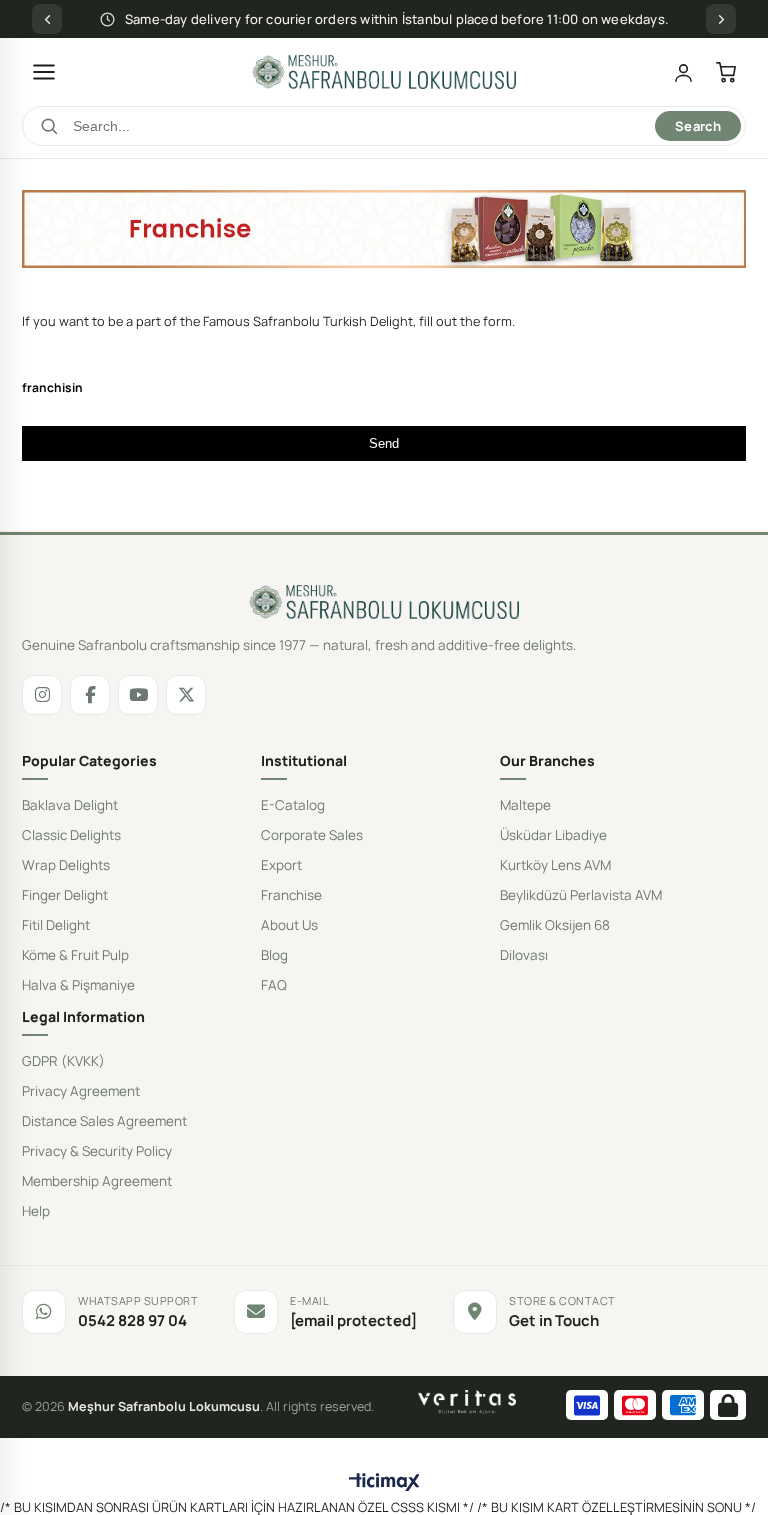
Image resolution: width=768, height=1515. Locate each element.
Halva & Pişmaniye (78, 985)
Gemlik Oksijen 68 (555, 925)
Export (281, 865)
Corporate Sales (312, 835)
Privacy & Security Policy (97, 1151)
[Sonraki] (721, 19)
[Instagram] (42, 695)
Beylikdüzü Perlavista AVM (581, 895)
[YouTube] (138, 695)
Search (698, 126)
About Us (289, 925)
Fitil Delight (56, 925)
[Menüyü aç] (44, 72)
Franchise (291, 895)
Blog (274, 955)
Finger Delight (65, 895)
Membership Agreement (97, 1181)
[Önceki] (47, 19)
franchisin (52, 387)
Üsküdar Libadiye (553, 835)
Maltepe (525, 805)
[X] (186, 695)
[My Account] (683, 72)
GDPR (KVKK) (63, 1061)
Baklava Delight (70, 805)
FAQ (274, 985)
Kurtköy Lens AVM (555, 865)
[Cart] (726, 72)
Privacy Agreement (81, 1091)
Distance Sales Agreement (104, 1121)
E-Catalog (293, 805)
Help (36, 1211)
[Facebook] (90, 695)
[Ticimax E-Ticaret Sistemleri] (384, 1483)
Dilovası (524, 955)
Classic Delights (71, 835)
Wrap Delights (66, 865)
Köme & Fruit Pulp (75, 955)
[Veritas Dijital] (467, 1402)
